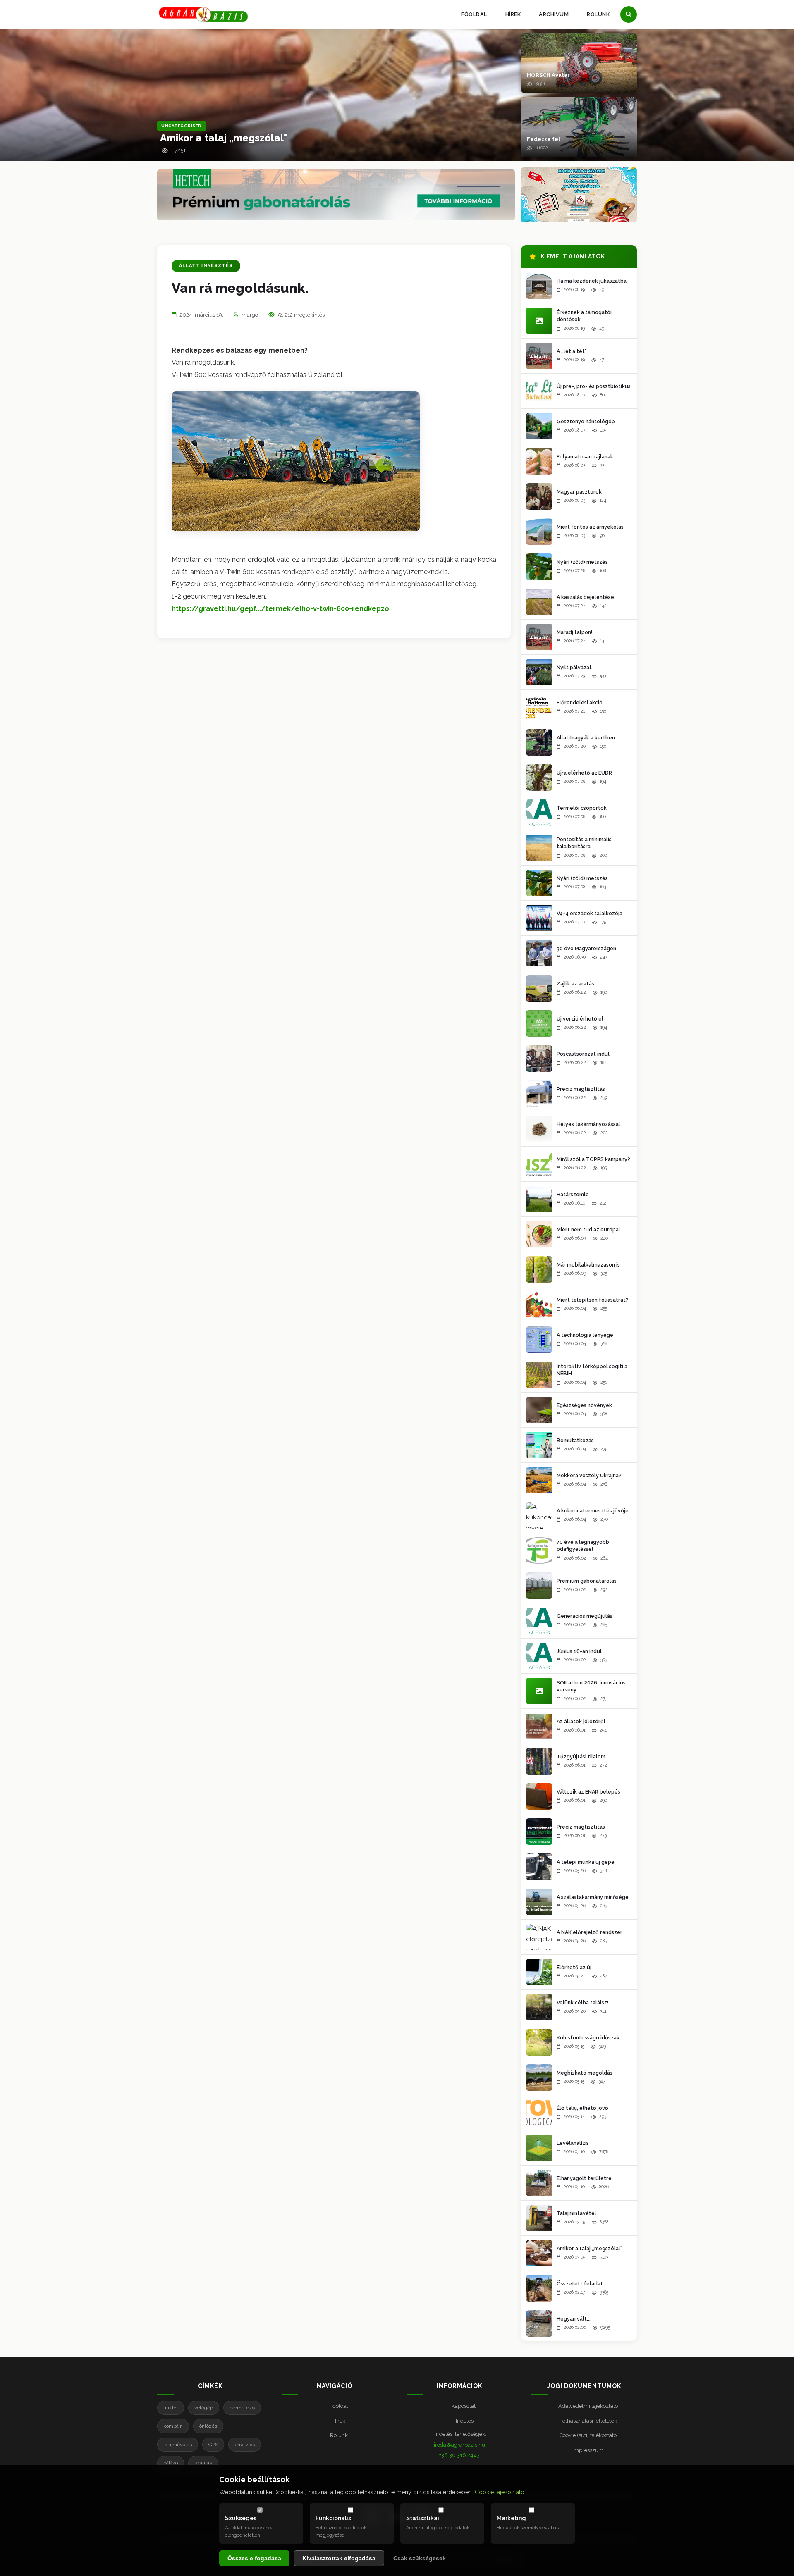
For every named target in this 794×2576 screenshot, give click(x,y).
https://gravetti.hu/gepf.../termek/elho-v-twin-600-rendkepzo (280, 609)
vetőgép (204, 2408)
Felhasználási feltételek (588, 2421)
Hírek (513, 14)
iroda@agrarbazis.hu (459, 2445)
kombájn (173, 2426)
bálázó (171, 2463)
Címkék (210, 2386)
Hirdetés (463, 2421)
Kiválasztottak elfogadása (339, 2558)
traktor (171, 2408)
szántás (203, 2463)
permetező (242, 2408)
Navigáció (335, 2386)
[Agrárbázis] (203, 15)
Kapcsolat (464, 2406)
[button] (579, 63)
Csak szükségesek (420, 2558)
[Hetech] (336, 195)
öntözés (208, 2426)
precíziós (245, 2445)
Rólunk (598, 14)
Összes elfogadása (254, 2558)
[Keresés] (629, 14)
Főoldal (474, 14)
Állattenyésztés (206, 266)
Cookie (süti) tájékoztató (588, 2435)
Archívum (554, 14)
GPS (213, 2445)
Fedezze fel (543, 139)
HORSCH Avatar (548, 75)
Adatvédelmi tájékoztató (588, 2406)
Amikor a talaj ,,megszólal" (224, 138)
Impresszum (588, 2450)
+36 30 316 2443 (459, 2455)
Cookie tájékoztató (500, 2492)
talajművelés (178, 2445)
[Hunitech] (579, 195)
